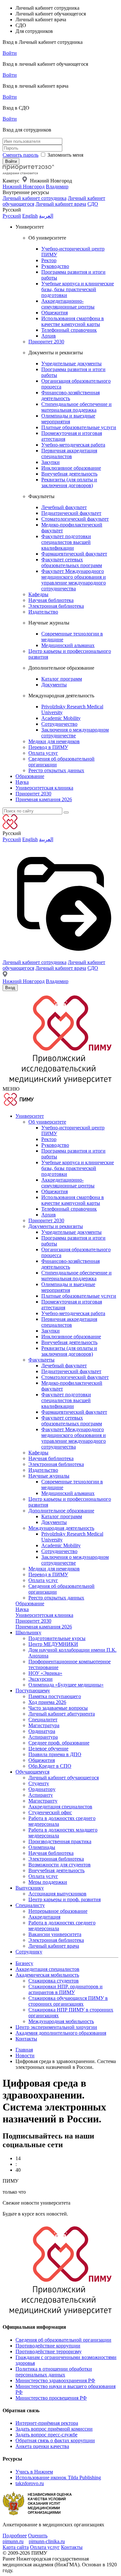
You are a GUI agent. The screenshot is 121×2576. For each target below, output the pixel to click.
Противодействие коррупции (48, 2346)
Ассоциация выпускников (57, 1894)
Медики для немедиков (54, 741)
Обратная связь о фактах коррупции (55, 2440)
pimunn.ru (13, 2541)
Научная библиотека (51, 600)
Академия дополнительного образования (61, 2033)
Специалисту (30, 1905)
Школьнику (28, 1632)
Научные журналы (49, 1476)
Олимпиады (42, 1847)
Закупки (50, 462)
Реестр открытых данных (56, 770)
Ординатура (42, 1731)
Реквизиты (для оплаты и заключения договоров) (69, 482)
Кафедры (38, 594)
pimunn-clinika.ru (47, 2541)
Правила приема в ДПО (55, 1754)
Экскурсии (40, 1679)
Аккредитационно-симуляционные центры (68, 304)
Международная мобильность (61, 2021)
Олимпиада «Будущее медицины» (66, 1685)
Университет (30, 1116)
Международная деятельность (61, 1528)
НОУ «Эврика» (45, 1673)
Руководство (55, 266)
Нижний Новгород (24, 187)
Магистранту (43, 1801)
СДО (93, 204)
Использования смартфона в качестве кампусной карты (73, 321)
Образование (30, 776)
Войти (10, 53)
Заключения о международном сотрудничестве (75, 733)
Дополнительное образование (61, 1511)
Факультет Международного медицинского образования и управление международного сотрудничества (74, 580)
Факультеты (41, 1360)
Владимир (57, 187)
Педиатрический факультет (71, 513)
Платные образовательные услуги (79, 427)
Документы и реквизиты (56, 1226)
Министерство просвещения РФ (51, 2398)
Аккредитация (44, 1917)
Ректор (49, 260)
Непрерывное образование (58, 1911)
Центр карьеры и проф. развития (65, 1899)
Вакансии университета (55, 1934)
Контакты (26, 2039)
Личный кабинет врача (61, 204)
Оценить (38, 2536)
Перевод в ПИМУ (48, 747)
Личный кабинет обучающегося (64, 1778)
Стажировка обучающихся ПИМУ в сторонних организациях (68, 2001)
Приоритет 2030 (46, 342)
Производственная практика (60, 1841)
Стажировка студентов (54, 1981)
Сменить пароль (20, 155)
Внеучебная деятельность (69, 474)
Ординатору (42, 1789)
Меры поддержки (48, 1882)
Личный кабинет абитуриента (62, 1714)
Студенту (39, 1783)
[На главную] (28, 173)
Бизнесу (24, 1963)
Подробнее (15, 2536)
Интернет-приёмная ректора (47, 2423)
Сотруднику (29, 1952)
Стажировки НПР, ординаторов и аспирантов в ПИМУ (66, 1989)
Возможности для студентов (60, 1865)
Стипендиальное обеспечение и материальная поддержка (76, 407)
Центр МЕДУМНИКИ (53, 1644)
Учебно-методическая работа (73, 445)
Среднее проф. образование (59, 1743)
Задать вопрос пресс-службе (46, 2435)
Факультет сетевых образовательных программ (72, 562)
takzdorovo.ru (30, 2483)
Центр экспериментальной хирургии (56, 2027)
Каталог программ (62, 679)
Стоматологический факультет (75, 519)
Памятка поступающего (55, 1696)
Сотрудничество (59, 724)
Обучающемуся (32, 1772)
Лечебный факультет (64, 507)
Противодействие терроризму (49, 2351)
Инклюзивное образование (71, 468)
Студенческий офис (50, 1812)
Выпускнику (30, 1888)
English (30, 216)
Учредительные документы (71, 364)
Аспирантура (43, 1737)
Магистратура (44, 1725)
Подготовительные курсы (57, 1638)
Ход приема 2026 (47, 1702)
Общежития (55, 313)
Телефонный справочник (69, 330)
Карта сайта (16, 2547)
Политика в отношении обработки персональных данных (54, 2372)
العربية (46, 216)
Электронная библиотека (56, 606)
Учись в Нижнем (34, 2472)
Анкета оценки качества (42, 2446)
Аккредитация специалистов (60, 1807)
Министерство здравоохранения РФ (55, 2380)
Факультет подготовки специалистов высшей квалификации (66, 542)
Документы (54, 685)
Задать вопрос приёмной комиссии (54, 2429)
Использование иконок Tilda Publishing (58, 2478)
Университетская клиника (44, 788)
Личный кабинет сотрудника (35, 198)
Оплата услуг (43, 753)
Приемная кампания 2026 (44, 799)
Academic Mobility (61, 718)
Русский (12, 216)
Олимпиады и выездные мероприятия (68, 419)
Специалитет (43, 1720)
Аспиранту (41, 1795)
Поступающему (33, 1691)
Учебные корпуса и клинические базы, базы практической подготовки (78, 289)
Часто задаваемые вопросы (58, 1708)
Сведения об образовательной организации (63, 2340)
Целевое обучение (48, 1749)
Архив (49, 336)
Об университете (47, 1122)
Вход (10, 988)
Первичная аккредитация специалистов (69, 453)
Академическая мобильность (47, 1975)
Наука (22, 782)
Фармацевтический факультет (74, 554)
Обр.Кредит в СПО (50, 1766)
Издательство (43, 612)
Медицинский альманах (68, 645)
